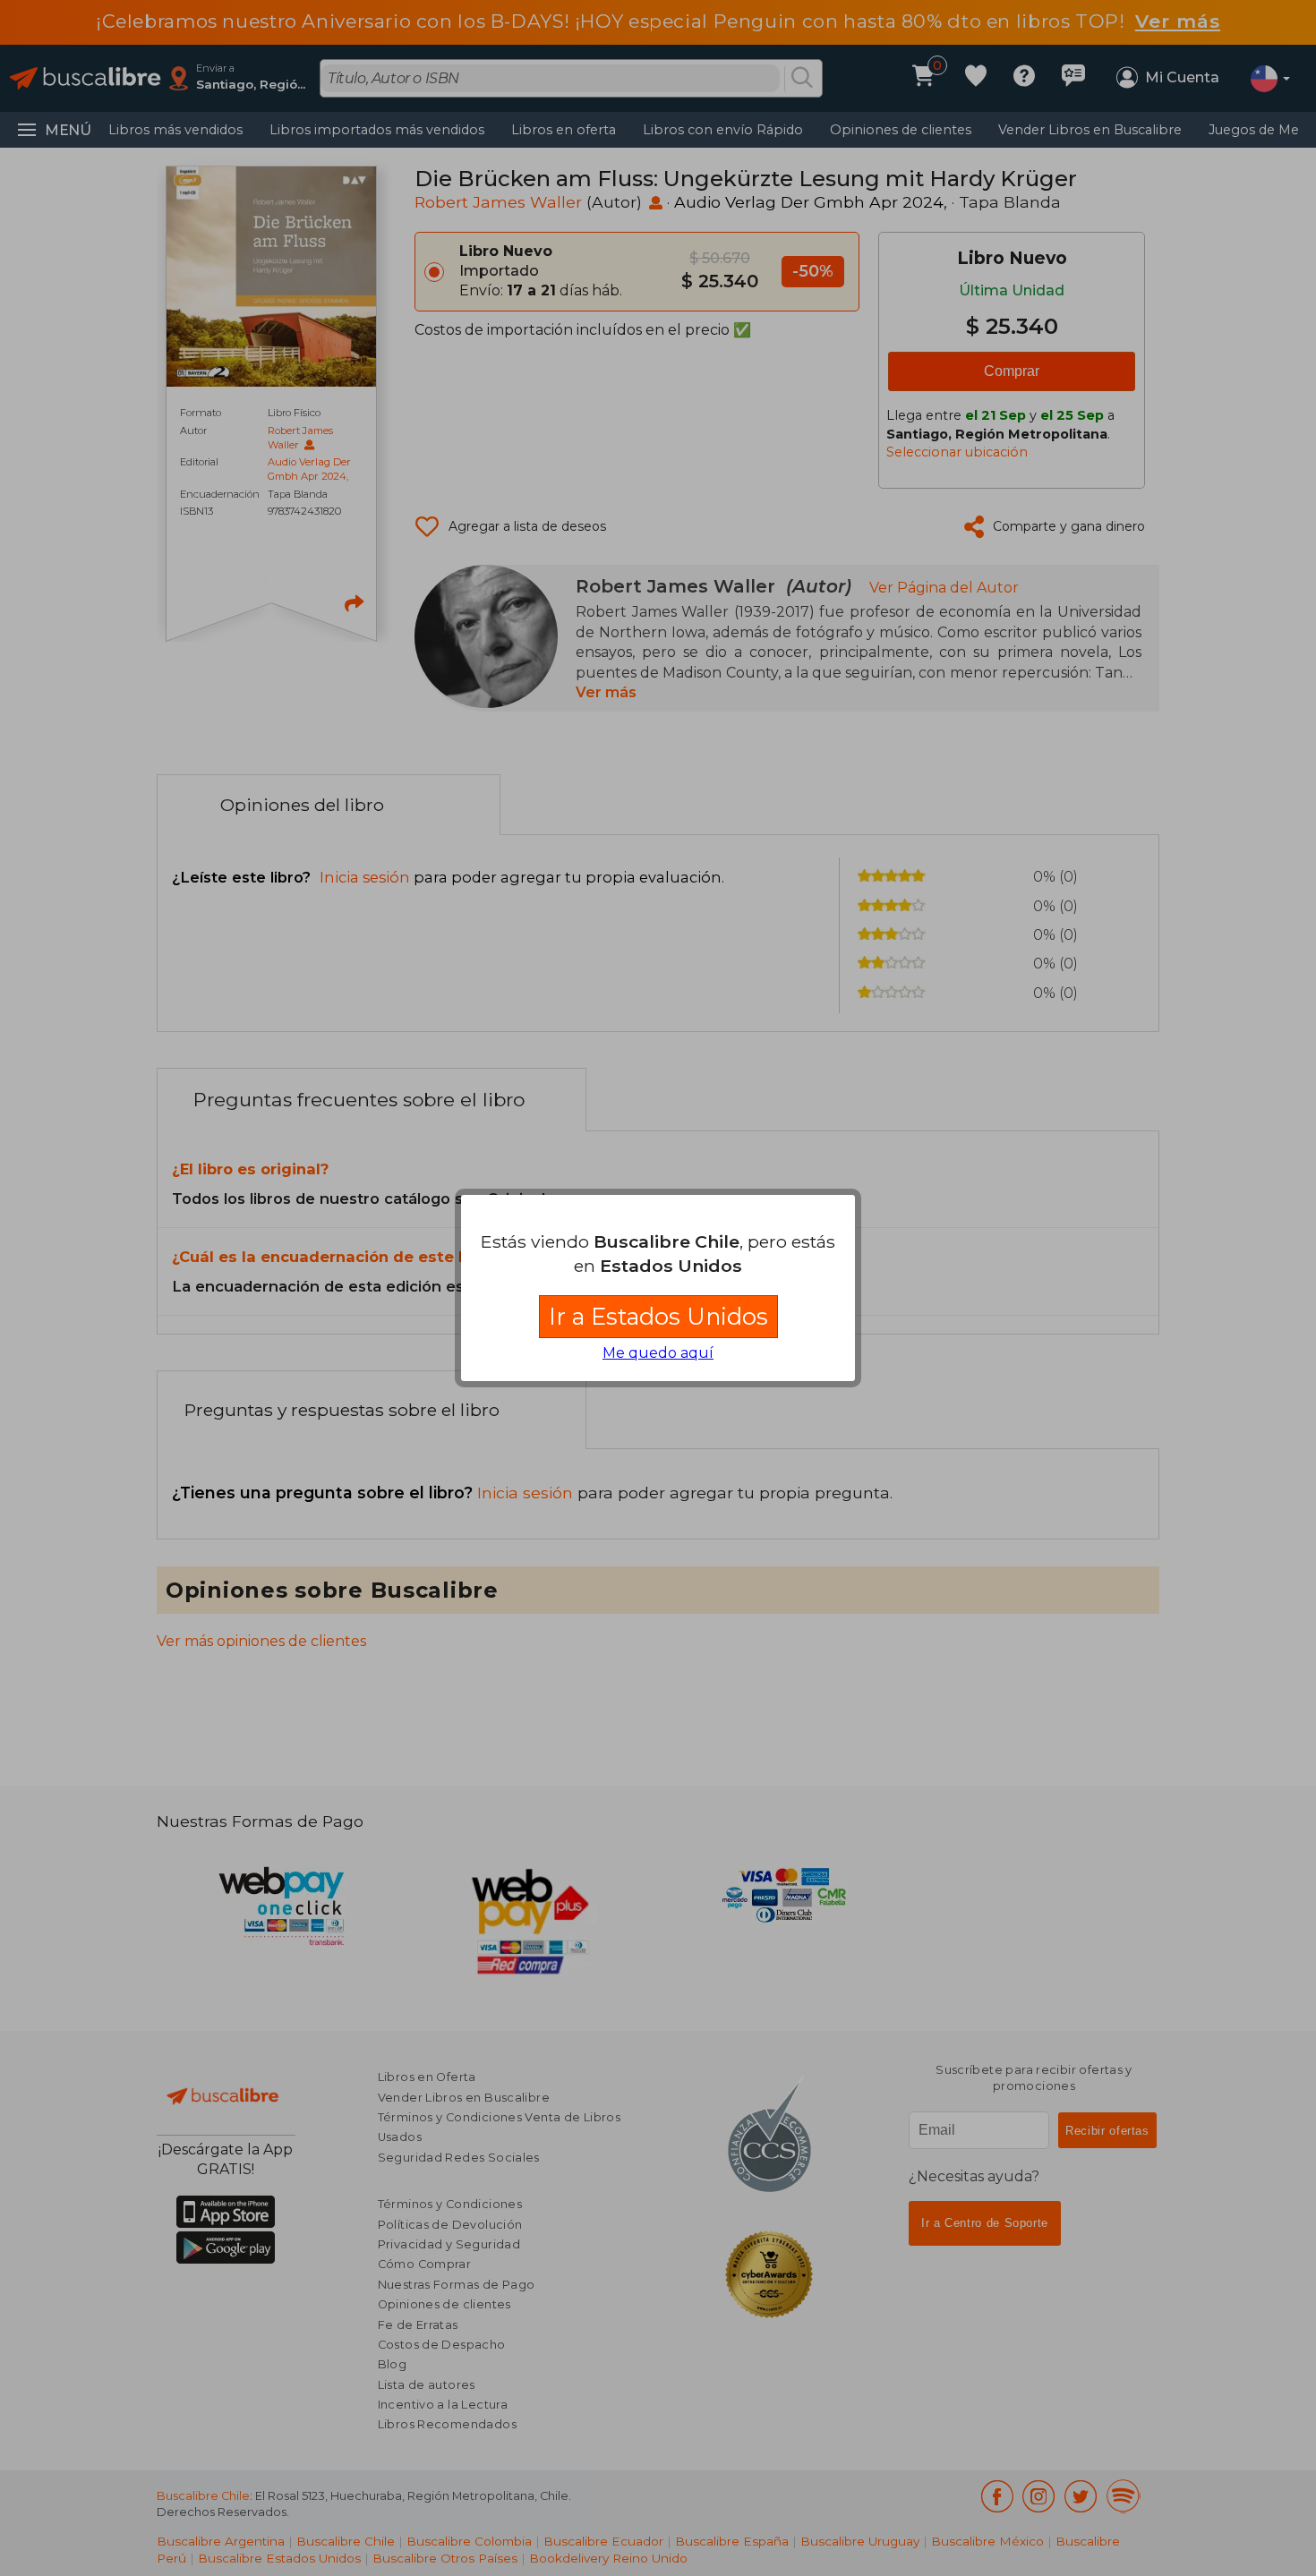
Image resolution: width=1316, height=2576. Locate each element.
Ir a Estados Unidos (658, 1316)
